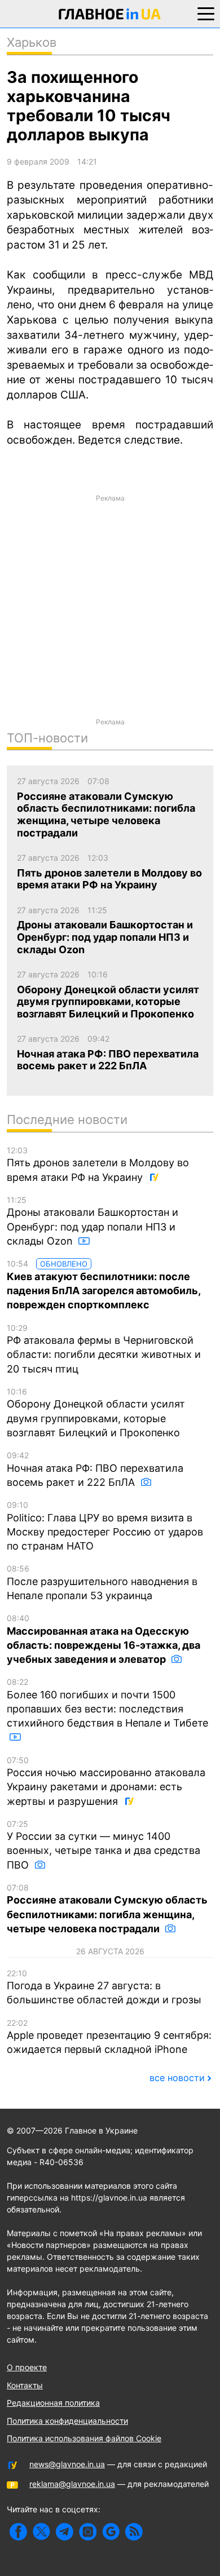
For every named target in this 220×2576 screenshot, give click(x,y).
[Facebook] (18, 2532)
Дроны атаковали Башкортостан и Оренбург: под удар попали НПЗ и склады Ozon (93, 1221)
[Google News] (111, 2532)
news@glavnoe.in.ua (67, 2464)
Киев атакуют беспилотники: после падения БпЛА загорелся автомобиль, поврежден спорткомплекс (104, 1285)
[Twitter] (41, 2532)
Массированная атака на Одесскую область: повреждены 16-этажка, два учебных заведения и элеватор (104, 1639)
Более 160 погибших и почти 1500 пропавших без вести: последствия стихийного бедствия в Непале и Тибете (107, 1703)
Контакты (25, 2385)
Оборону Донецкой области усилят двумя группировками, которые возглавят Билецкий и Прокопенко (96, 1413)
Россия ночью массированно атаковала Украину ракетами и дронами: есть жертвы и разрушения (106, 1781)
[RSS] (134, 2532)
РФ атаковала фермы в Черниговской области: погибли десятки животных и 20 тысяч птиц (104, 1349)
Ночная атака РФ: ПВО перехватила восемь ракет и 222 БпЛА (95, 1469)
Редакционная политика (53, 2403)
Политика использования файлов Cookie (84, 2438)
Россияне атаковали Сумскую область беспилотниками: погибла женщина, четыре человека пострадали (107, 1909)
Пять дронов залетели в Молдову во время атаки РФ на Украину (98, 1164)
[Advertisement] (110, 618)
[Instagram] (88, 2532)
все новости (177, 2078)
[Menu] (206, 13)
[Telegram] (65, 2532)
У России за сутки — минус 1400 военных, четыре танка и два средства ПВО (104, 1845)
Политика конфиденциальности (67, 2421)
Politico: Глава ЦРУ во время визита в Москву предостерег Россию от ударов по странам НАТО (105, 1526)
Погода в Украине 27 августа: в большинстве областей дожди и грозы (104, 1987)
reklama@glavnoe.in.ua (72, 2484)
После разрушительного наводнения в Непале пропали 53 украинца (102, 1583)
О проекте (27, 2367)
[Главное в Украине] (110, 16)
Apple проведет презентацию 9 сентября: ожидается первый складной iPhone (109, 2037)
